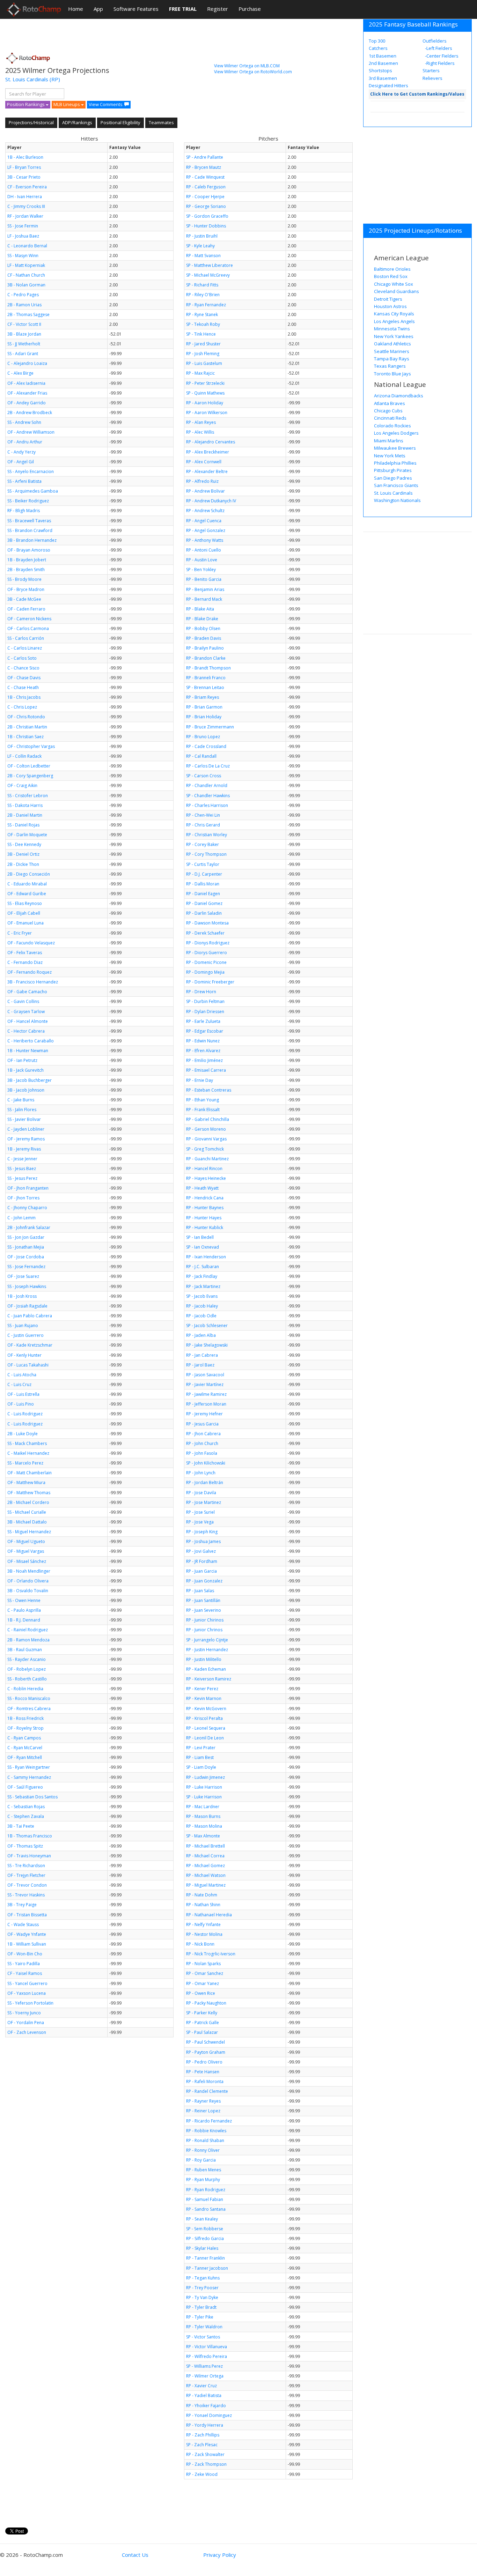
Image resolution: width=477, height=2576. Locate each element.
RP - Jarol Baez (200, 1365)
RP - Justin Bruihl (202, 236)
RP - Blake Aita (200, 609)
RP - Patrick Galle (203, 2023)
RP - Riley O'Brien (203, 295)
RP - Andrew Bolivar (206, 491)
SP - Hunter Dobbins (206, 226)
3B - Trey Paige (22, 1905)
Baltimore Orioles (392, 269)
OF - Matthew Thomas (29, 1493)
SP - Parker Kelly (202, 2013)
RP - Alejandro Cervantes (211, 442)
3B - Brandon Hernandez (32, 540)
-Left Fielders (438, 48)
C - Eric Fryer (20, 933)
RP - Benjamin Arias (205, 589)
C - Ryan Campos (24, 1738)
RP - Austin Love (202, 560)
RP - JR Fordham (202, 1561)
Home (76, 9)
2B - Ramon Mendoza (28, 1640)
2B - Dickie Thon (23, 864)
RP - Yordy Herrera (205, 2425)
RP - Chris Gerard (203, 825)
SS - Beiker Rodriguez (28, 501)
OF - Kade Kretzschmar (30, 1345)
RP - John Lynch (201, 1473)
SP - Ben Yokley (201, 570)
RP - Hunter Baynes (205, 1208)
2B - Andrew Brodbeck (30, 413)
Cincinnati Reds (390, 418)
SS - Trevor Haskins (26, 1895)
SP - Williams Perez (204, 2366)
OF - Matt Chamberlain (30, 1473)
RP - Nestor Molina (204, 1934)
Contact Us (135, 2555)
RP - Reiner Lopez (203, 2111)
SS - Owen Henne (24, 1600)
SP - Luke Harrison (204, 1797)
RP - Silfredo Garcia (205, 2238)
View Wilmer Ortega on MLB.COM (247, 66)
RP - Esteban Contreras (209, 1090)
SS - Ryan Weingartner (29, 1767)
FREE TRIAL (183, 9)
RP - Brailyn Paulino (205, 648)
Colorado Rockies (392, 426)
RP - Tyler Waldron (204, 2327)
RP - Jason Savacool (205, 1375)
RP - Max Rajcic (200, 373)
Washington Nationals (397, 500)
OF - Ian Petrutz (22, 1060)
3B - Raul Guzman (25, 1650)
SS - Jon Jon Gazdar (26, 1237)
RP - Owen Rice (201, 1993)
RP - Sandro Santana (206, 2209)
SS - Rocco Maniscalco (29, 1698)
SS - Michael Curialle (27, 1512)
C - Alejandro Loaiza (27, 363)
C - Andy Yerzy (21, 452)
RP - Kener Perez (202, 1689)
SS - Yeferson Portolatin (30, 2003)
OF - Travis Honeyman (29, 1856)
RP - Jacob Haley (202, 1306)
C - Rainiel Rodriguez (28, 1630)
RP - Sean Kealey (202, 2219)
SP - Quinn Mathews (205, 393)
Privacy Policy (220, 2555)
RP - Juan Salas (200, 1591)
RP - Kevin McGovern (206, 1709)
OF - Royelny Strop (25, 1728)
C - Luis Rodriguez (25, 1414)
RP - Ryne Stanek (202, 314)
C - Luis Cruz (19, 1384)
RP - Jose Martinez (204, 1502)
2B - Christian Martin (27, 727)
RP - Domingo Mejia (205, 972)
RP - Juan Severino (204, 1610)
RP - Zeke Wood (202, 2474)
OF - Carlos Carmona (28, 628)
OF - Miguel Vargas (26, 1551)
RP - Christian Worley (207, 835)
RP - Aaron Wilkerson (207, 413)
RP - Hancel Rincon (204, 1169)
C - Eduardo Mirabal (27, 884)
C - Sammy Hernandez (29, 1777)
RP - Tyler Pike (200, 2317)
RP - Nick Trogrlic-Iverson (211, 1954)
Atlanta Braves (390, 403)
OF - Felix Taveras (25, 953)
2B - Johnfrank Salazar (29, 1227)
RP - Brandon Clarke (206, 658)
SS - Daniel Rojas (23, 825)
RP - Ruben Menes (204, 2170)
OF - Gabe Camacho (27, 992)
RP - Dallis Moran (203, 884)
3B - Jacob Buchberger (30, 1080)
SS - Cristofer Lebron (28, 796)
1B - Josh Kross (22, 1296)
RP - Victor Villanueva (207, 2347)
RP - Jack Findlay (202, 1276)
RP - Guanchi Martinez (207, 1159)
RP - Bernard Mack (204, 599)
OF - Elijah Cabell (24, 913)
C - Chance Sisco (23, 668)
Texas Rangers (390, 366)
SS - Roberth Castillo (27, 1679)
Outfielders (435, 41)
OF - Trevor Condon (27, 1885)
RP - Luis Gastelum (204, 363)
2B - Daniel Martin (25, 815)
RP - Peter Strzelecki (205, 383)
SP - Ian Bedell (200, 1237)
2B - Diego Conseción (29, 874)
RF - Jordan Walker (25, 216)
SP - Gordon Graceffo (207, 216)
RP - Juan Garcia (201, 1571)
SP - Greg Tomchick (205, 1149)
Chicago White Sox (394, 284)
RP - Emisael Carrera (206, 1070)
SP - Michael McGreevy (208, 275)
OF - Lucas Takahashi (28, 1365)
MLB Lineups (67, 104)
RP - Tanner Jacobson (207, 2268)
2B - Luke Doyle (23, 1434)
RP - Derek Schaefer (205, 933)
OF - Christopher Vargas (31, 746)
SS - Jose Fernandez (26, 1267)
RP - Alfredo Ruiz (202, 481)
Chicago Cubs (388, 411)
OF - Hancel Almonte (28, 1021)
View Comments (106, 104)
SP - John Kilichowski (206, 1463)
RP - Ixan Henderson (206, 1257)
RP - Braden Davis (204, 638)
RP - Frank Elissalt (203, 1110)
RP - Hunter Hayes (204, 1218)
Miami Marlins (389, 441)
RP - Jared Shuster (203, 344)
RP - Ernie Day (200, 1080)
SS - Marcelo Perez (25, 1463)
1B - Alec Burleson (25, 157)
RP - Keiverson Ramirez (209, 1679)
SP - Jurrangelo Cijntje (207, 1640)
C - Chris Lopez (22, 707)
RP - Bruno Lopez (203, 737)
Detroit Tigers (388, 299)
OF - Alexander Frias (27, 393)
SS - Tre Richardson (26, 1866)
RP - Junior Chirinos (205, 1620)
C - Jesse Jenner (22, 1159)
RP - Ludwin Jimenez (206, 1777)
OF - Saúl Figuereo (25, 1787)
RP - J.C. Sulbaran (203, 1267)
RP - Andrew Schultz (205, 511)
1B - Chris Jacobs (24, 697)
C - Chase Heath (23, 687)
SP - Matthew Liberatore (210, 265)
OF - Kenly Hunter (24, 1355)
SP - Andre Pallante (205, 157)
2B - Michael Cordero (28, 1502)
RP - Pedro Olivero (204, 2062)
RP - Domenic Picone (206, 962)
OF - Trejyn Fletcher (26, 1875)
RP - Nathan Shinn (203, 1905)
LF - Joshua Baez (23, 236)
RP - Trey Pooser (202, 2288)
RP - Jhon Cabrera (203, 1434)
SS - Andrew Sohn (24, 422)
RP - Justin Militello (204, 1659)
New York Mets (390, 456)
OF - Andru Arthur (25, 442)
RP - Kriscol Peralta (204, 1718)
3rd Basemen (383, 78)
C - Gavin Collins (23, 1001)
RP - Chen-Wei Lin (203, 815)
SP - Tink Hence (201, 334)
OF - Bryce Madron (26, 589)
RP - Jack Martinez (203, 1286)
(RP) (55, 79)
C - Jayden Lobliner (26, 1129)
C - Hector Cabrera (26, 1031)
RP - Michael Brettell (206, 1846)
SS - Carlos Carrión (26, 638)
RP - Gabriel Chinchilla (208, 1119)
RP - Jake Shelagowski (207, 1345)
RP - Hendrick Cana (205, 1198)
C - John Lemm (21, 1218)
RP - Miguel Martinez (206, 1885)
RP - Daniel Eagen (203, 894)
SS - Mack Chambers (27, 1443)
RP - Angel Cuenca (204, 521)
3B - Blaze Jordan (24, 334)
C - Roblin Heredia (25, 1689)
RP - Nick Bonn (200, 1944)
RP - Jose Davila (201, 1493)
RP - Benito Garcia (204, 579)
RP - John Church (202, 1443)
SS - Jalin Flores (22, 1110)
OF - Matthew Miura (26, 1482)
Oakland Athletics (392, 344)
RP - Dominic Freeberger (210, 982)
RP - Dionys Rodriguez (208, 943)
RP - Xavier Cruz (201, 2386)
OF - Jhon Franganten (28, 1188)
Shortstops (380, 70)
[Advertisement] (132, 33)
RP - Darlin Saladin (204, 913)
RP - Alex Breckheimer (208, 452)
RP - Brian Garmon (204, 707)
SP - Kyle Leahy (200, 246)
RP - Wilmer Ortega (205, 2376)
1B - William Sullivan (27, 1944)
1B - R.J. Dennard (24, 1620)
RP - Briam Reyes (203, 697)
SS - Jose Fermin (23, 226)
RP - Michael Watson (206, 1875)
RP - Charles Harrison (207, 805)
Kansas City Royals (394, 314)
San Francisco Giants (396, 485)
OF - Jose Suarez (23, 1276)
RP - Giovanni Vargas (206, 1139)
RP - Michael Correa (205, 1856)
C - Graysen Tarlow (26, 1012)
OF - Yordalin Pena (26, 2023)
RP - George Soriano (206, 206)
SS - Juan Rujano (23, 1326)
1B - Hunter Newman (28, 1051)
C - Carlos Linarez (25, 648)
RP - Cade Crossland (206, 746)
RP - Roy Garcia (201, 2160)
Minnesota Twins (392, 329)
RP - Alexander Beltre (207, 471)
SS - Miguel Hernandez (29, 1532)
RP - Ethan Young (203, 1100)
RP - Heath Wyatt (202, 1188)
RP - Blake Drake (202, 619)
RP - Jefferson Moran (206, 1404)
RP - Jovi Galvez (201, 1551)
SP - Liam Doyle (201, 1767)
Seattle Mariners (392, 351)
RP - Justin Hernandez (207, 1650)
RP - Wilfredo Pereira (207, 2356)
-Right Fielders (439, 63)
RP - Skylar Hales (202, 2248)
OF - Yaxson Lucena (27, 1993)
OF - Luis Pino (21, 1404)
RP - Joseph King (202, 1532)
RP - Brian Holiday (204, 717)
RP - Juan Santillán (203, 1600)
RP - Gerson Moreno (206, 1129)
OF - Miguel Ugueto (26, 1541)
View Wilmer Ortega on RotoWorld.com (253, 72)
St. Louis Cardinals (27, 79)
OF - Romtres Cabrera (29, 1709)
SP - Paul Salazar (202, 2032)
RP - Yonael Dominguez (209, 2415)
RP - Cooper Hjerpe (205, 197)
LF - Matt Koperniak (26, 265)
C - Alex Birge (20, 373)
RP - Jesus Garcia (202, 1424)
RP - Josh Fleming (203, 354)
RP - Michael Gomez (206, 1866)
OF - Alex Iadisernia (26, 383)
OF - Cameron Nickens (29, 619)
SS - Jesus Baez (22, 1169)
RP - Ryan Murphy (203, 2180)
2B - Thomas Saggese (28, 314)
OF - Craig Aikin (22, 785)
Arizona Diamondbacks (399, 396)
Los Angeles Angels (394, 321)
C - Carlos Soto (22, 658)
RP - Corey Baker (203, 844)
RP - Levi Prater (201, 1748)
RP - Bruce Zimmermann (210, 727)
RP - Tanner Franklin (206, 2258)
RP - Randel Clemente (207, 2091)
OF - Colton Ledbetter (29, 766)
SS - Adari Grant (23, 354)
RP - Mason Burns (203, 1816)
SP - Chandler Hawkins (208, 796)
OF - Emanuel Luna (25, 923)
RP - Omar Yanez (203, 1983)
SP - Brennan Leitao (205, 687)
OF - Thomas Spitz (25, 1846)
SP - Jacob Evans (202, 1296)
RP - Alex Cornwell (204, 462)
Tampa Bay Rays (392, 359)
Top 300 (377, 41)
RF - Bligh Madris (24, 511)
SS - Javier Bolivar (24, 1119)
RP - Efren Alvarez (203, 1051)
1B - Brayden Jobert (27, 560)
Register (218, 9)
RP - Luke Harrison (204, 1787)
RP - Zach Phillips (203, 2435)
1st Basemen (383, 56)
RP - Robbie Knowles (206, 2131)
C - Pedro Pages (23, 295)
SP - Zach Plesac (202, 2445)
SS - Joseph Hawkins (27, 1286)
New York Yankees (394, 336)
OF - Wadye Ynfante (27, 1934)
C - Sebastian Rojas (26, 1807)
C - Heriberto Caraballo (31, 1041)
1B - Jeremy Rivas (24, 1149)
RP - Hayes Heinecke (206, 1178)
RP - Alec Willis (200, 432)
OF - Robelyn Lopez (27, 1669)
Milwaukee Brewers (395, 448)
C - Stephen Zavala (26, 1816)
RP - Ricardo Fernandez (209, 2121)
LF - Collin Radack (24, 756)
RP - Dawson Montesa (207, 923)
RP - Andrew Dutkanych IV (211, 501)
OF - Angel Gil (21, 462)
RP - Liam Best (200, 1757)
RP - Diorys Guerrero (207, 953)
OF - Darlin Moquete (27, 835)
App (98, 9)
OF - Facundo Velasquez (31, 943)
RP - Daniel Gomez (204, 903)
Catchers (378, 48)
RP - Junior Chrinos (204, 1630)
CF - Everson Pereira (27, 187)
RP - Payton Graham (206, 2052)
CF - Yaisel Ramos (25, 1973)
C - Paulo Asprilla (24, 1610)
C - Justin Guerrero (25, 1335)
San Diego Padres (393, 478)
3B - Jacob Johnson (26, 1090)
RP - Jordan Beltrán (205, 1482)
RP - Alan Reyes (201, 422)
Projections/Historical (31, 122)
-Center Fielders (441, 56)
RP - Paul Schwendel (206, 2042)
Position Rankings (26, 104)
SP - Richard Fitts (202, 285)
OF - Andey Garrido (27, 403)
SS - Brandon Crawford (30, 530)
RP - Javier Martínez (205, 1384)
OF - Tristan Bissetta (27, 1915)
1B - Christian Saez (25, 737)
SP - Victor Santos (203, 2337)
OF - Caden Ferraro (26, 609)
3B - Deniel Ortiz (23, 854)
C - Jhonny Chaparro (27, 1208)
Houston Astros (390, 306)
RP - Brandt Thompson (208, 668)
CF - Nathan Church (26, 275)
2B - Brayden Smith (26, 570)
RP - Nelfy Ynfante (203, 1924)
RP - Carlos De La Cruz (208, 766)
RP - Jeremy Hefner (204, 1414)
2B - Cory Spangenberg (30, 776)
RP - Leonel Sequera (206, 1728)
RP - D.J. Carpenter (204, 874)
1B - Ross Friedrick (25, 1718)
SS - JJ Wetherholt (24, 344)
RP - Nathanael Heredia (209, 1915)
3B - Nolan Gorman (26, 285)
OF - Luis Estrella (23, 1394)
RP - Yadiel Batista (204, 2395)
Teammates (161, 122)
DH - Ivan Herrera (25, 197)
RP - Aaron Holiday (205, 403)
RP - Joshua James (203, 1541)
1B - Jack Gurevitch (25, 1070)
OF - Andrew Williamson (31, 432)
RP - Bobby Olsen (203, 628)
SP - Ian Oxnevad (203, 1247)
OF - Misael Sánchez (27, 1561)
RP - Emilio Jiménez (204, 1060)
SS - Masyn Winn (23, 256)
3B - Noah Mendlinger (29, 1571)
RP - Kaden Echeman (206, 1669)
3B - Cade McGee (24, 599)
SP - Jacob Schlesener (207, 1326)
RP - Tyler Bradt (201, 2307)
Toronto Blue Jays (392, 374)
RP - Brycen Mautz (204, 167)
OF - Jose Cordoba (26, 1257)
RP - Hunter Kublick (205, 1227)
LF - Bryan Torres (24, 167)
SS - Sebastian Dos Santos (32, 1797)
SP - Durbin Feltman (205, 1001)
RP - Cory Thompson (206, 854)
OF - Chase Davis (24, 678)
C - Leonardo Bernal (27, 246)
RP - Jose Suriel (200, 1512)
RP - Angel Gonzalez (206, 530)
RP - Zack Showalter (205, 2454)
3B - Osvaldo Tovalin (28, 1591)
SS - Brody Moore (24, 579)
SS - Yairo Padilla (24, 1964)
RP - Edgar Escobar (205, 1031)
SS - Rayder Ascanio (27, 1659)
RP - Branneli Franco (206, 678)
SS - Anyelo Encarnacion (31, 471)
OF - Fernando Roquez (30, 972)
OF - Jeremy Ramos (26, 1139)
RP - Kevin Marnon (204, 1698)
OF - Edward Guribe (27, 894)
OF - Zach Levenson (27, 2032)
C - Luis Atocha (22, 1375)
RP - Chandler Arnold (207, 785)
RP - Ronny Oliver (203, 2150)
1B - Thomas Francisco (30, 1836)
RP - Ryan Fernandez (206, 305)
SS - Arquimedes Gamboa (33, 491)
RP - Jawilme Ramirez (206, 1394)
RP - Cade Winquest (205, 177)
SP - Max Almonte (203, 1836)
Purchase (250, 9)
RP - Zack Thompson (206, 2464)
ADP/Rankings (77, 122)
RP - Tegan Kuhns (203, 2278)
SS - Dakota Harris (25, 805)
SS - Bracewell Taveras (29, 521)
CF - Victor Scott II (24, 324)
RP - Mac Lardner (203, 1807)
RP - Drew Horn (201, 992)
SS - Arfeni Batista (24, 481)
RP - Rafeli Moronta (205, 2081)
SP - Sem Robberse (205, 2229)
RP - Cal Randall (201, 756)
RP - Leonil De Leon (205, 1738)
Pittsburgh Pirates (393, 470)
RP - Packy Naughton (206, 2003)
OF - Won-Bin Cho (25, 1954)
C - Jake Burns (21, 1100)
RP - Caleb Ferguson (206, 187)
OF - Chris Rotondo (26, 717)
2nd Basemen (383, 63)
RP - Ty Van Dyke (202, 2297)
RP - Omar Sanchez (205, 1973)
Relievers (432, 78)
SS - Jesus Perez (22, 1178)
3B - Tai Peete (21, 1826)
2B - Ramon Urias (24, 305)
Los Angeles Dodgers (396, 433)
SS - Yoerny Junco (24, 2013)
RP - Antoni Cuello (204, 550)
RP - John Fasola (202, 1453)
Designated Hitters (388, 85)
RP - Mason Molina (204, 1826)
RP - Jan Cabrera (202, 1355)
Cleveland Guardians (397, 291)
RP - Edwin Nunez (203, 1041)
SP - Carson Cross (204, 776)
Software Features (136, 9)
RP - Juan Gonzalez (204, 1581)
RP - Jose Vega (200, 1522)
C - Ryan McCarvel (25, 1748)
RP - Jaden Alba (201, 1335)
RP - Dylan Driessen (205, 1012)
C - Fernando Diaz (25, 962)
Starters (431, 70)
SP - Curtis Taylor (203, 864)
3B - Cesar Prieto (24, 177)
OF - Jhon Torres (23, 1198)
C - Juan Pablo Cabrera (30, 1316)
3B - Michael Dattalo (27, 1522)
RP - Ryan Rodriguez (206, 2190)
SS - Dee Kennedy (24, 844)
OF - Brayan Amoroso (29, 550)
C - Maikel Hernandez (28, 1453)
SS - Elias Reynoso (25, 903)
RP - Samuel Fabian (205, 2199)
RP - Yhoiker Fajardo (206, 2406)
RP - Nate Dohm (202, 1895)
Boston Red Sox (391, 276)
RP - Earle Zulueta (203, 1021)
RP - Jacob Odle (201, 1316)
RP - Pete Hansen (203, 2072)
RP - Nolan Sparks (203, 1964)
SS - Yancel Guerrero (27, 1983)
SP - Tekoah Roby (203, 324)
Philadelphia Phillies (395, 463)
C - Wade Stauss (23, 1924)
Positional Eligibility (120, 122)
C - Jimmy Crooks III (26, 206)
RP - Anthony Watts (205, 540)
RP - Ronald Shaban (205, 2140)
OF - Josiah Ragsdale (27, 1306)
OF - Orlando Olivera (28, 1581)
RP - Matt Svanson (203, 256)
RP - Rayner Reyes (203, 2101)
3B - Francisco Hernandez (33, 982)
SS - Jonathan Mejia (26, 1247)
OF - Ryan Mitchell (25, 1757)
